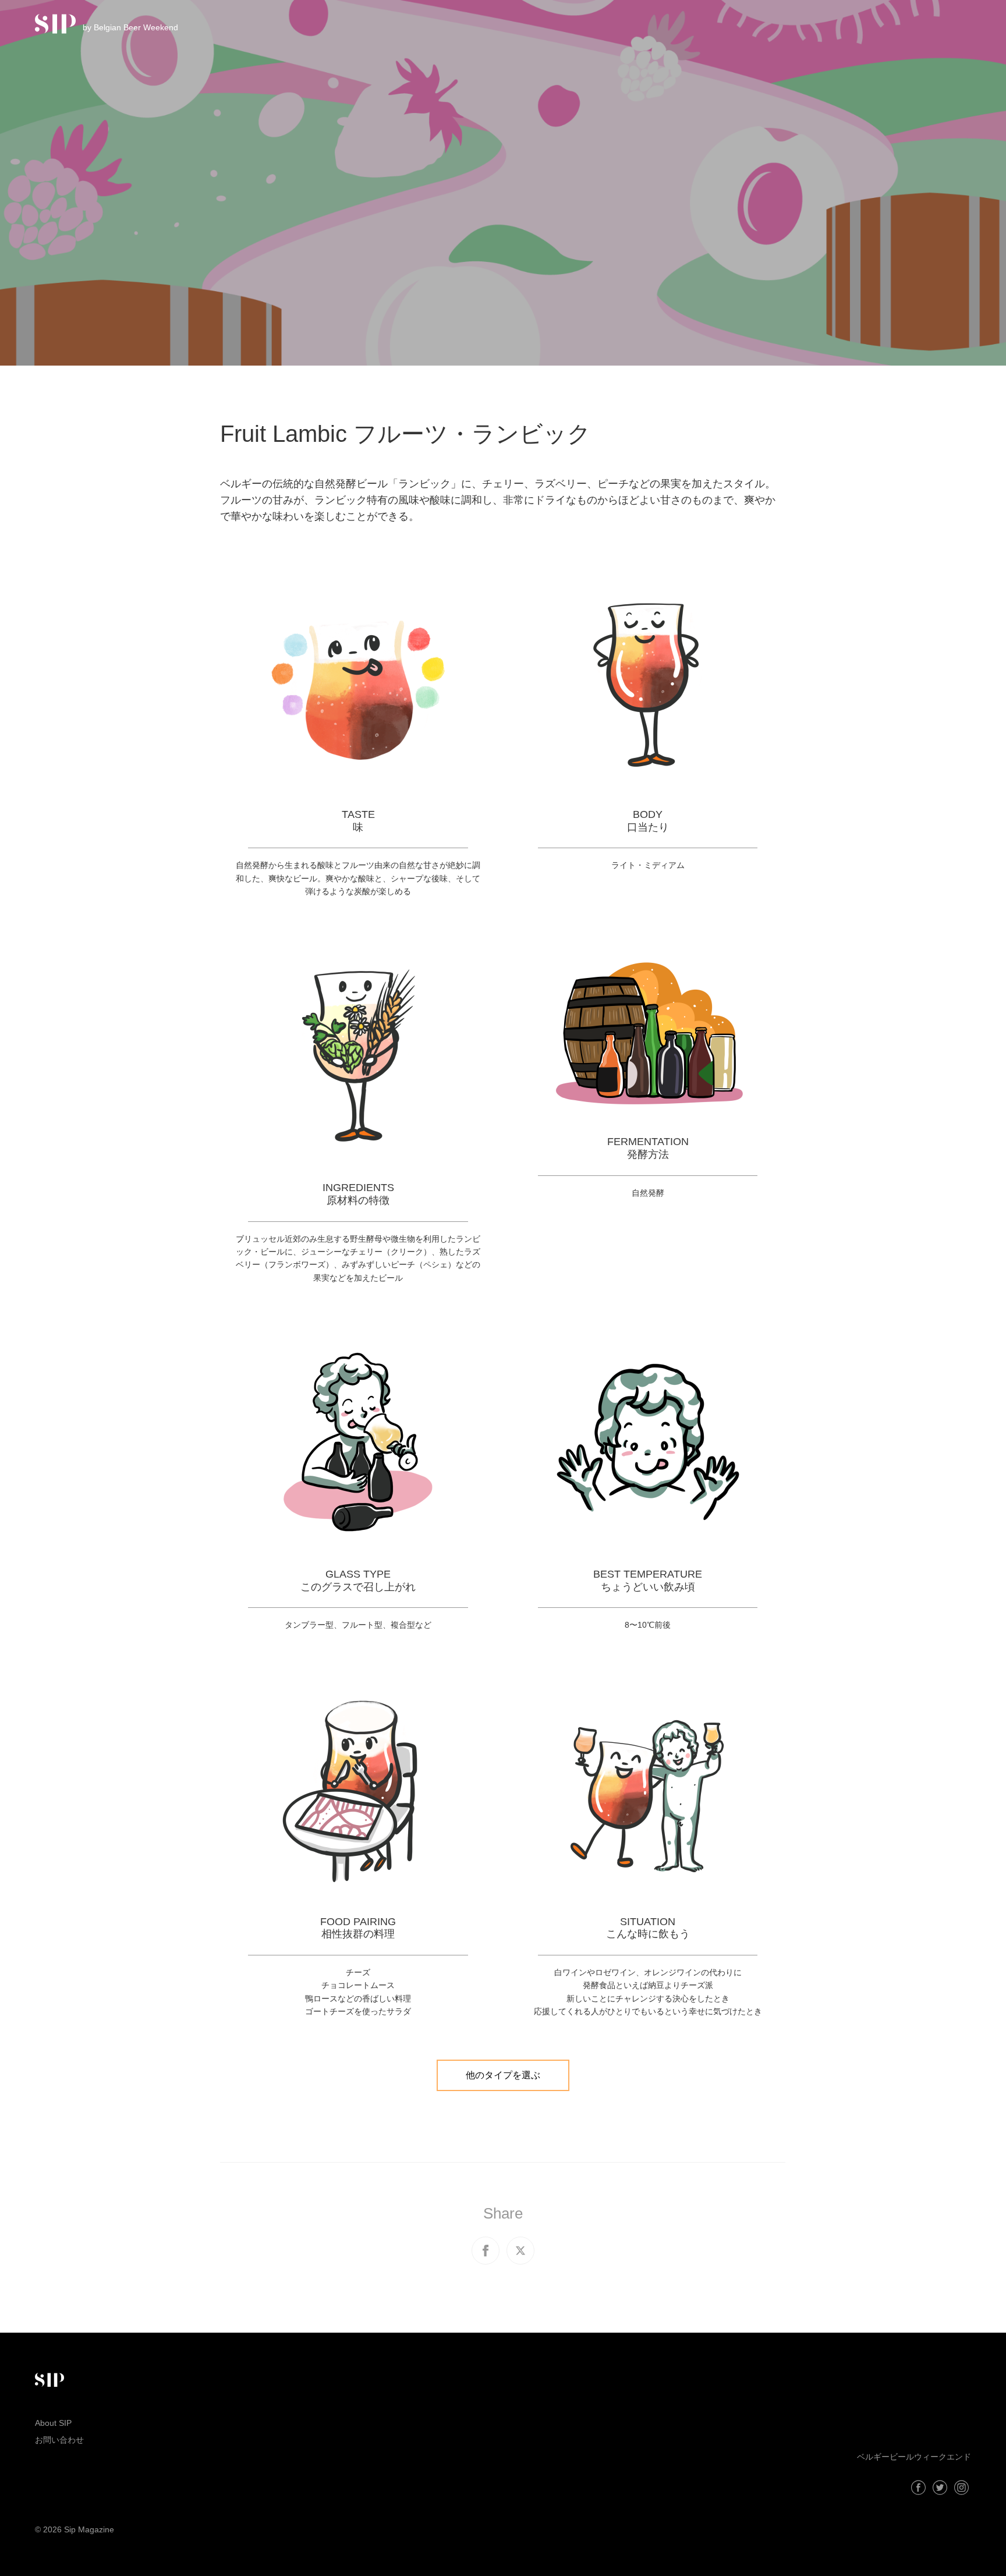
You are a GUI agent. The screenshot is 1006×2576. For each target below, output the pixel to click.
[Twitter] (940, 2488)
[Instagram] (961, 2488)
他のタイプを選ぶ (503, 2075)
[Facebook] (918, 2488)
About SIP (53, 2423)
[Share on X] (520, 2251)
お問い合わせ (59, 2440)
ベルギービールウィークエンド (914, 2457)
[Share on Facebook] (486, 2251)
